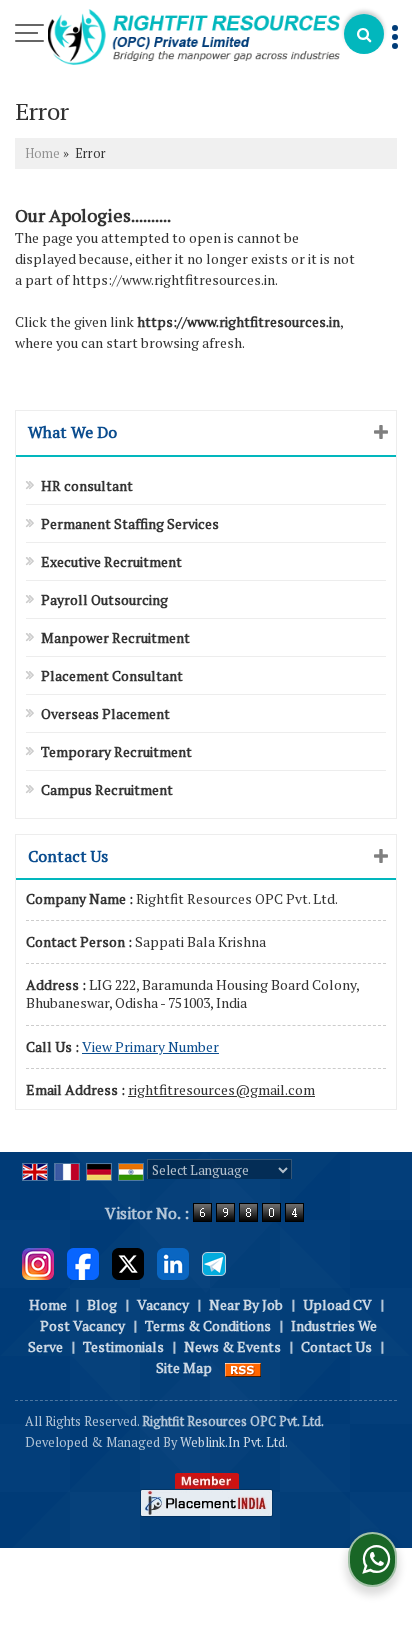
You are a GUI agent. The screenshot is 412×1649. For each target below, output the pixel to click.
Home (42, 153)
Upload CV (337, 1304)
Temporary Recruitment (116, 751)
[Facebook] (83, 1262)
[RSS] (243, 1367)
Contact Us (336, 1346)
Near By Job (246, 1304)
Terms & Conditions (208, 1325)
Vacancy (163, 1304)
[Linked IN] (173, 1262)
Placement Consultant (112, 675)
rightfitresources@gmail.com (221, 1089)
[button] (150, 1046)
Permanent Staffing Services (130, 523)
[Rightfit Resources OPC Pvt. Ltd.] (194, 38)
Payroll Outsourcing (104, 599)
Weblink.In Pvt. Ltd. (234, 1442)
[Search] (364, 34)
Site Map (184, 1367)
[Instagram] (38, 1262)
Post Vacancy (82, 1325)
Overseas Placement (105, 713)
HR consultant (87, 485)
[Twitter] (128, 1262)
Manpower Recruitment (115, 637)
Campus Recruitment (107, 789)
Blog (102, 1304)
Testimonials (123, 1346)
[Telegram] (214, 1262)
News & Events (232, 1346)
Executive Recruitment (111, 561)
